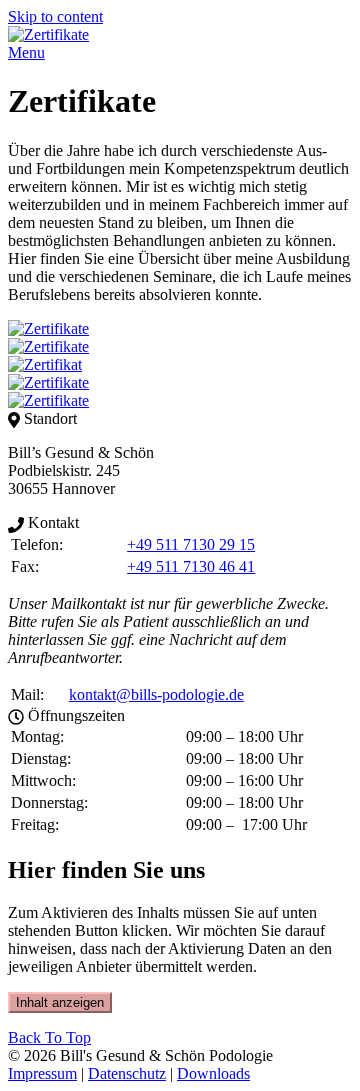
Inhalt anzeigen (60, 1002)
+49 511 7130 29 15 (191, 544)
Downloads (213, 1073)
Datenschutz (127, 1073)
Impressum (42, 1073)
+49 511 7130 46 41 (191, 566)
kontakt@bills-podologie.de (156, 694)
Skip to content (55, 16)
